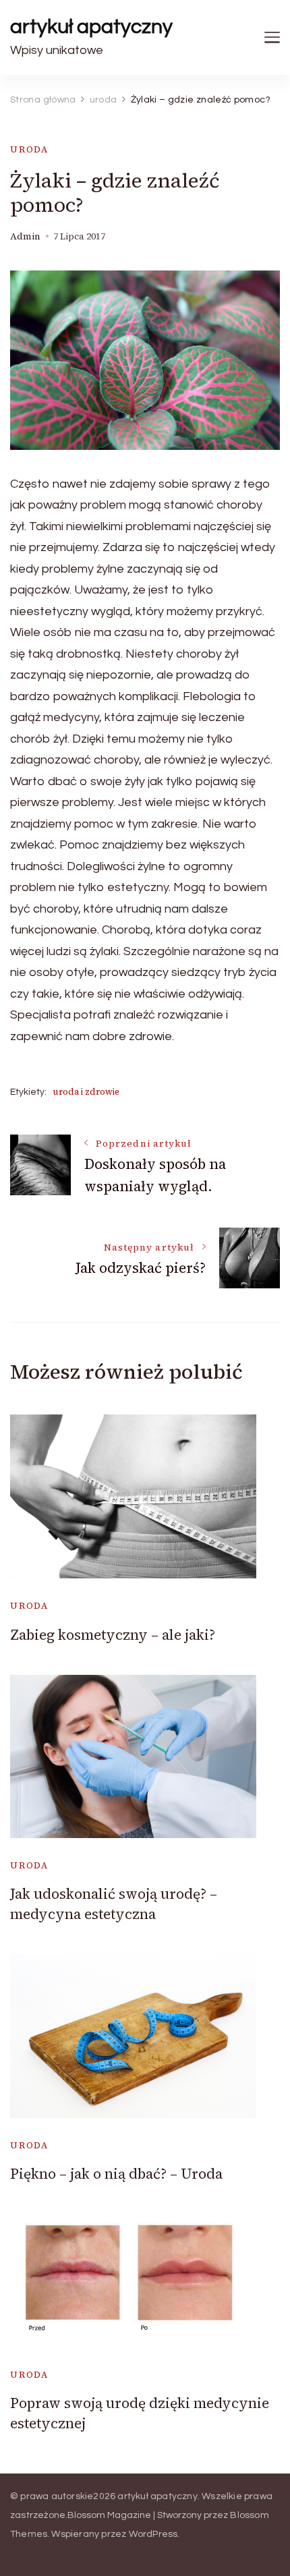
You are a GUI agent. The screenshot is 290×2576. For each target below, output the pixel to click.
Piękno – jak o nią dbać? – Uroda (116, 2174)
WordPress (153, 2534)
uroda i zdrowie (86, 1092)
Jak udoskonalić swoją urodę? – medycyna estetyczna (114, 1904)
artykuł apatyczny (91, 27)
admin (25, 236)
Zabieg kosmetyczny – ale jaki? (113, 1635)
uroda (29, 149)
